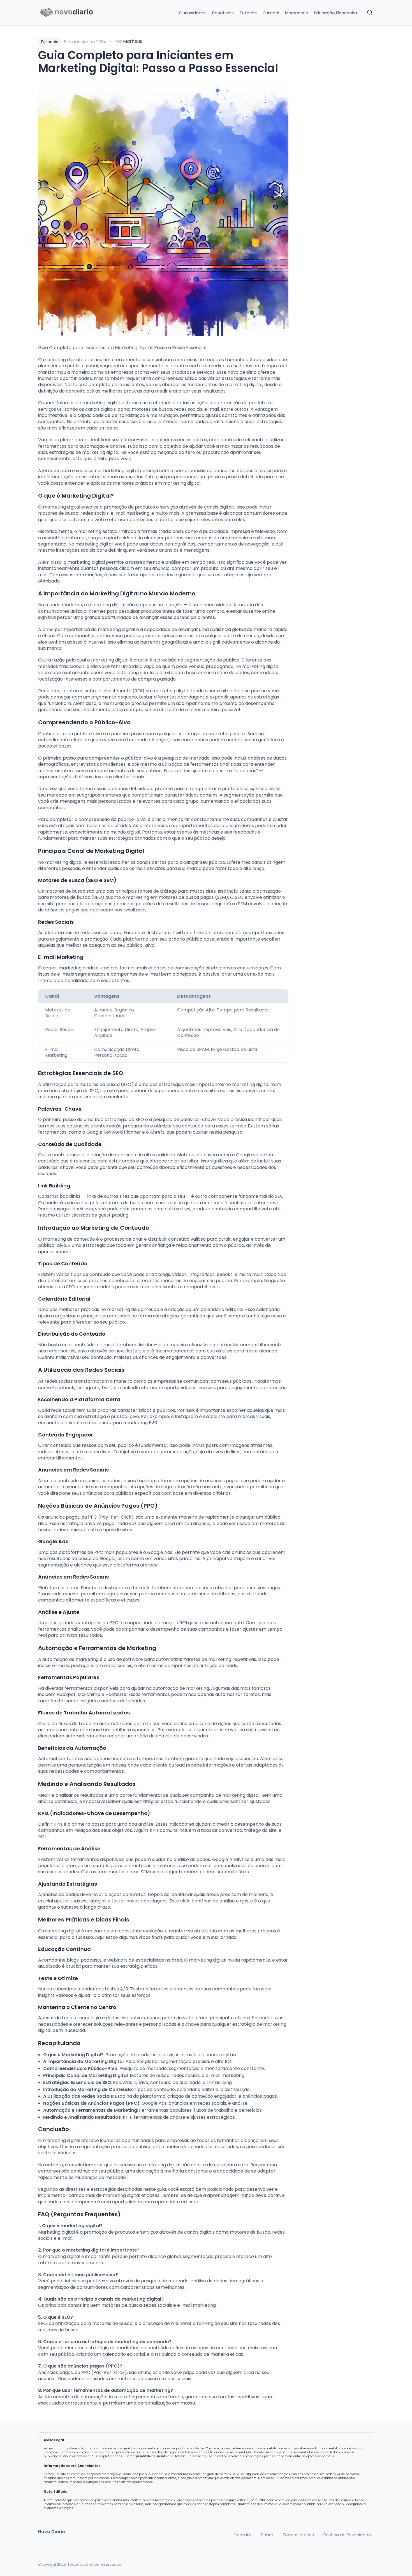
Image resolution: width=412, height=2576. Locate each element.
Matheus (133, 41)
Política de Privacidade (347, 2535)
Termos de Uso (298, 2535)
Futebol (271, 13)
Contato (243, 2535)
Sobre (267, 2535)
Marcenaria (297, 13)
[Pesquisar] (370, 13)
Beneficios (223, 13)
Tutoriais (249, 13)
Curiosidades (193, 13)
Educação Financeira (336, 13)
